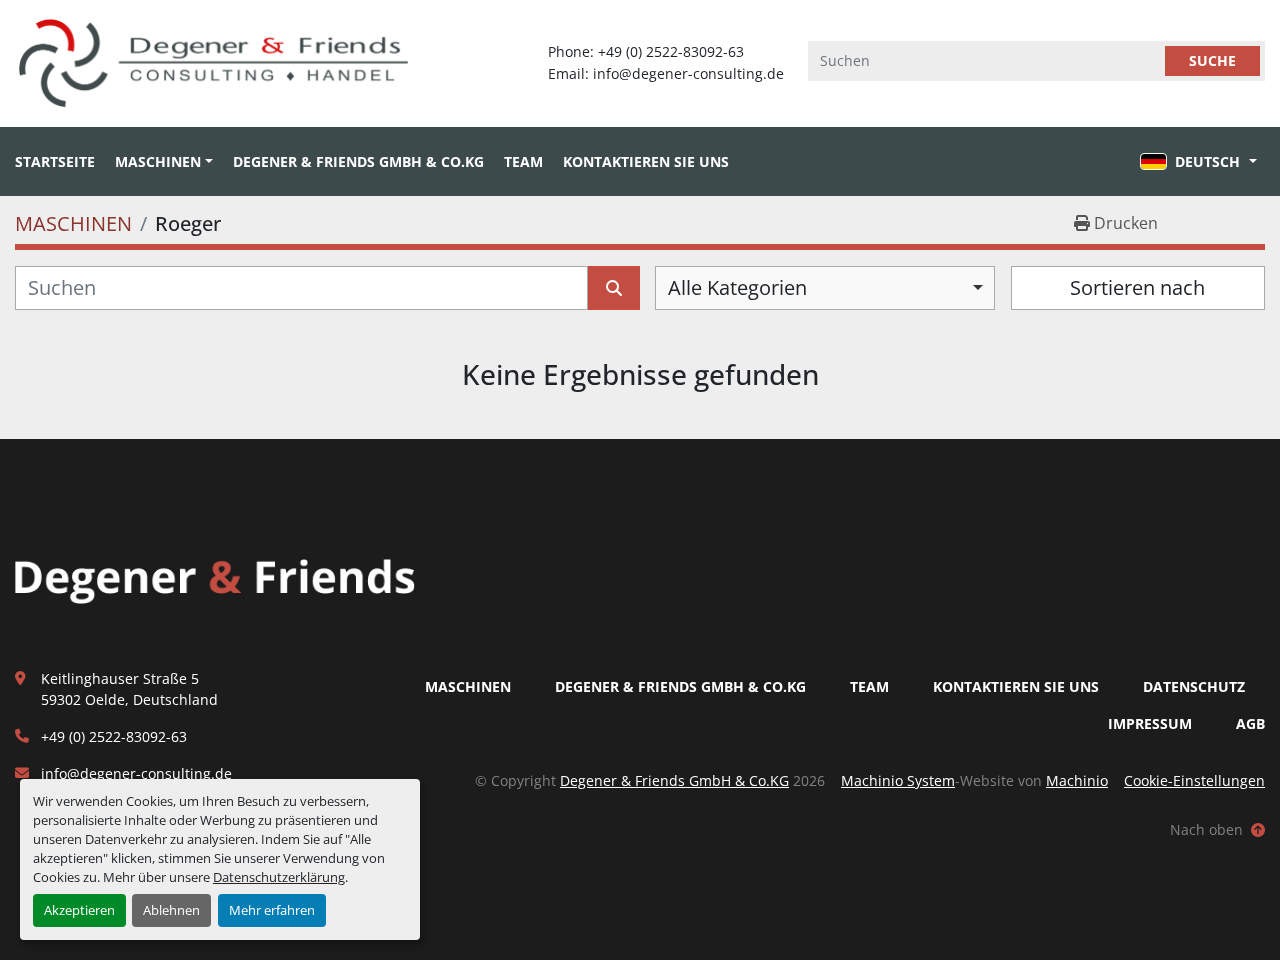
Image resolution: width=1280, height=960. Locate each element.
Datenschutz (1194, 686)
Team (523, 161)
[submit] (614, 288)
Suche (1212, 60)
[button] (164, 161)
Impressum (1150, 723)
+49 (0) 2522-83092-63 (114, 736)
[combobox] (825, 288)
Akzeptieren (79, 910)
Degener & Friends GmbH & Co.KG (358, 161)
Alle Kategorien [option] (737, 287)
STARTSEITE (55, 161)
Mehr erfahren (272, 910)
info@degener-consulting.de (136, 773)
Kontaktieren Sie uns (646, 161)
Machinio (1077, 780)
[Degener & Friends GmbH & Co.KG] (215, 580)
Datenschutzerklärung (279, 877)
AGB (1250, 723)
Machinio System (898, 780)
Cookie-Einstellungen (1194, 780)
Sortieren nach (1137, 287)
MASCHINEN (158, 161)
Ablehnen (171, 910)
